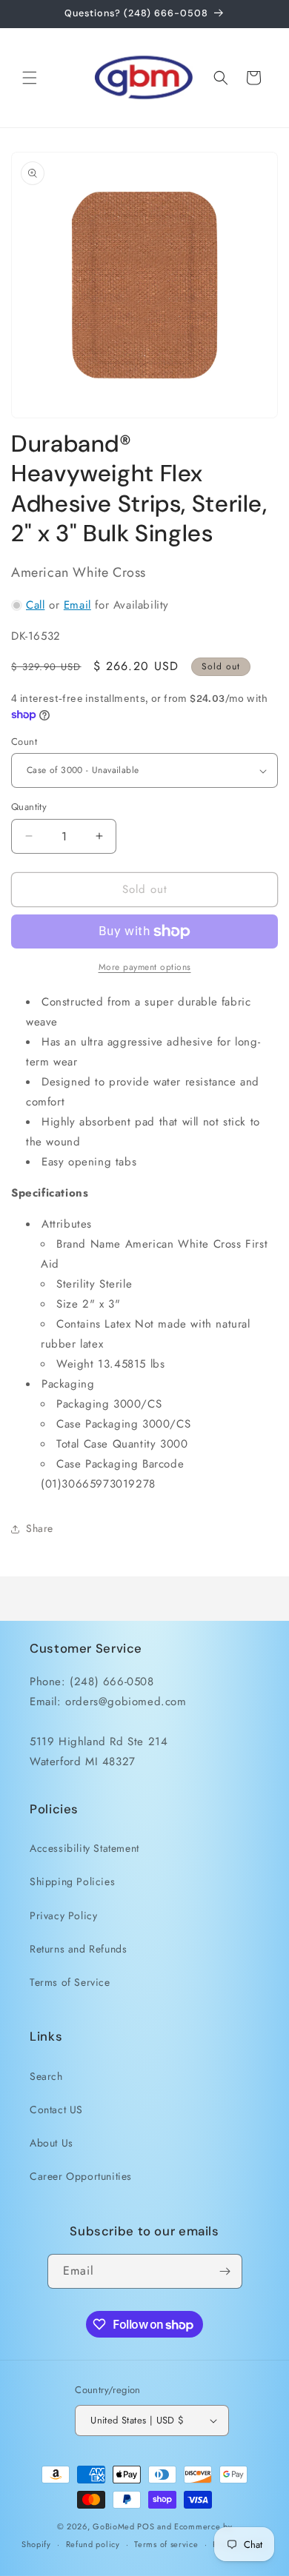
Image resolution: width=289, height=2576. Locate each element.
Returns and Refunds (78, 1949)
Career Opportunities (81, 2176)
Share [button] (40, 1528)
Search (46, 2076)
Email (77, 605)
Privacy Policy (63, 1916)
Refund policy (93, 2544)
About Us (52, 2143)
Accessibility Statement (84, 1848)
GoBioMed (114, 2526)
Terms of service (166, 2544)
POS (146, 2526)
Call (35, 605)
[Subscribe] (225, 2271)
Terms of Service (70, 1982)
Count (24, 742)
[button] (30, 78)
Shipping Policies (72, 1881)
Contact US (56, 2110)
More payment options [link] (145, 967)
